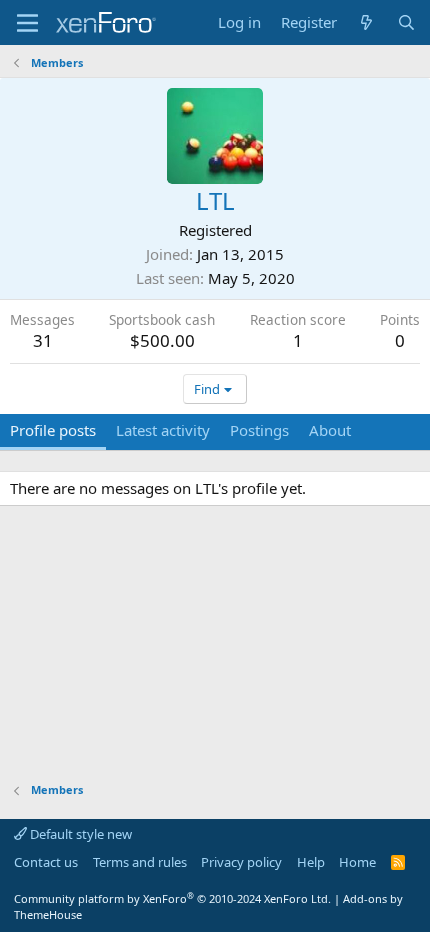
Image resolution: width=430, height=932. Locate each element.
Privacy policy (241, 862)
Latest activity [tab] (163, 430)
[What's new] (366, 22)
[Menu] (27, 23)
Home (357, 862)
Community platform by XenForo (172, 898)
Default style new (79, 834)
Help (311, 862)
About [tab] (330, 430)
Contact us (46, 862)
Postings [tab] (259, 430)
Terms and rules (140, 862)
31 (43, 340)
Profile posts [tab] (53, 430)
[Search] (406, 22)
